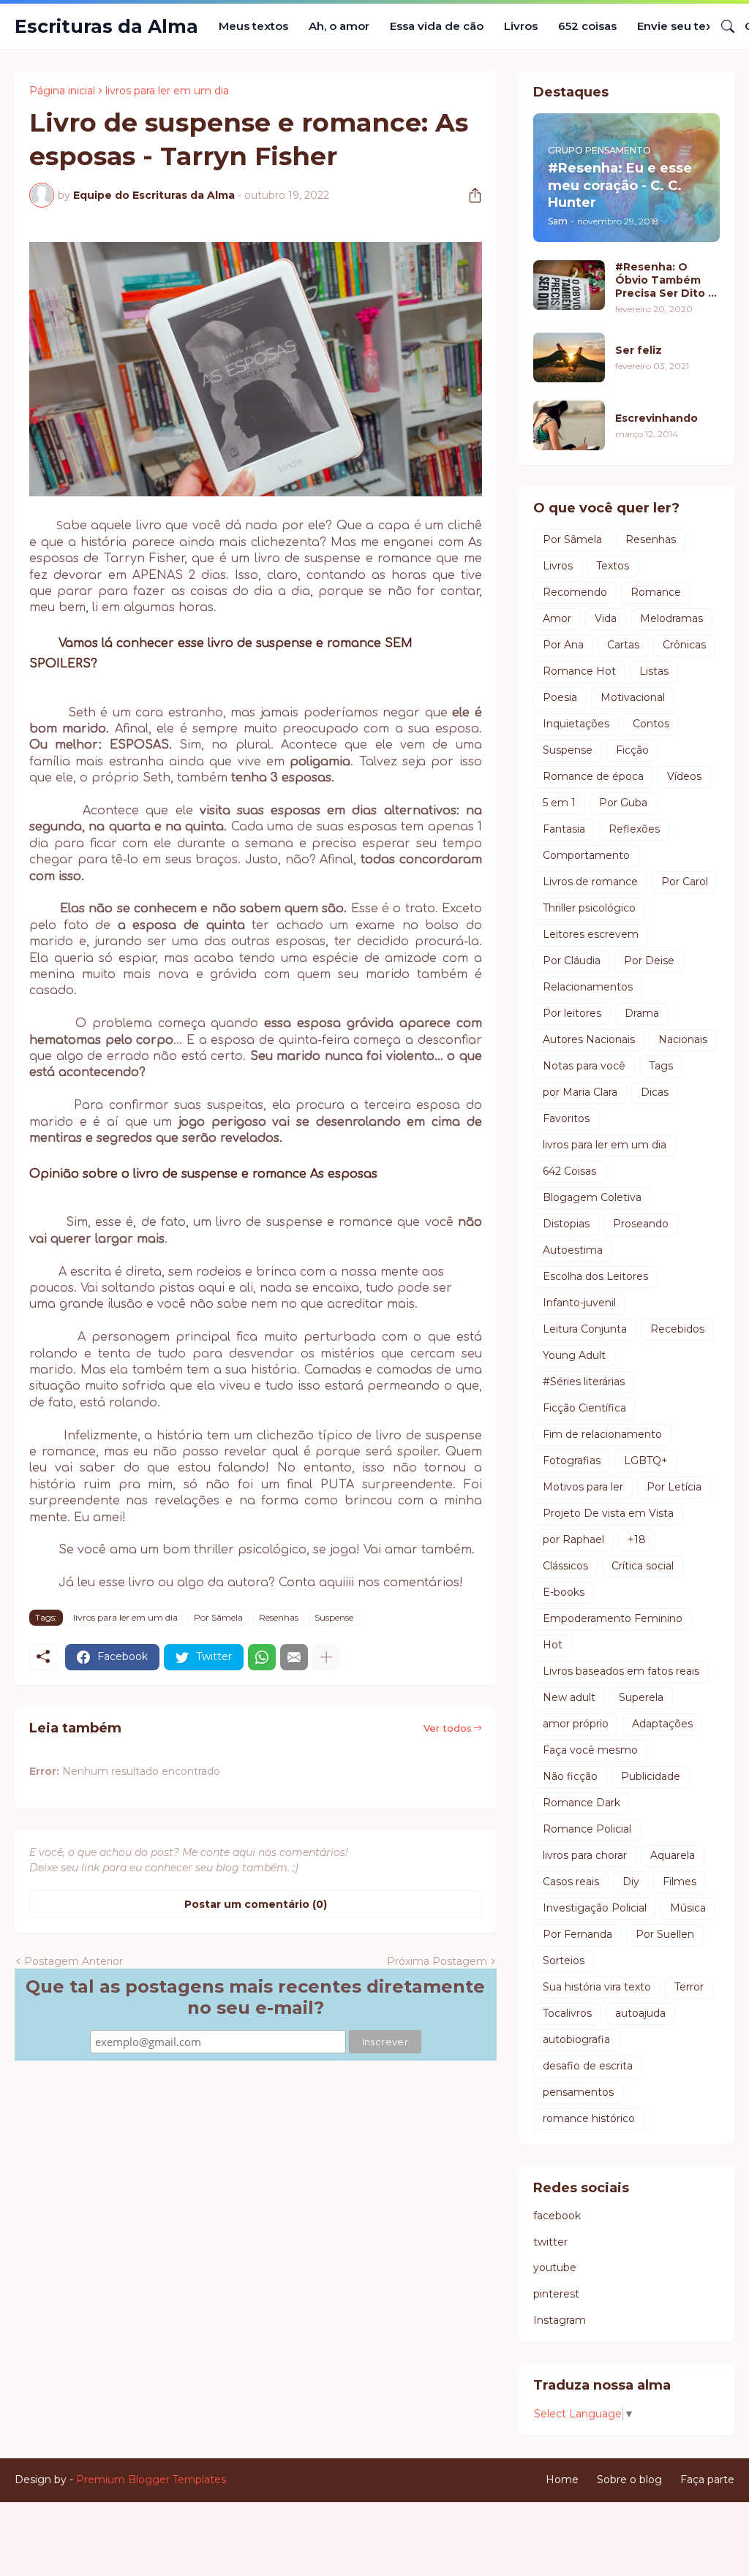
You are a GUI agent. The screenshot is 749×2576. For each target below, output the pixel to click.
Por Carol (685, 882)
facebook (557, 2216)
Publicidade (651, 1776)
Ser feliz (639, 350)
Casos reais (571, 1882)
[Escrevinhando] (569, 425)
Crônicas (684, 645)
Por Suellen (665, 1934)
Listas (654, 671)
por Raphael (573, 1539)
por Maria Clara (580, 1092)
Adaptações (662, 1724)
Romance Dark (581, 1803)
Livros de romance (590, 882)
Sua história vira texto (597, 1987)
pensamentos (578, 2092)
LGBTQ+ (646, 1461)
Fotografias (572, 1461)
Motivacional (633, 697)
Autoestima (573, 1250)
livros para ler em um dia (167, 91)
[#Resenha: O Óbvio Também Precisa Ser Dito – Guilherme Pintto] (569, 285)
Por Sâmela (218, 1617)
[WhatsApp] (262, 1657)
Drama (642, 1013)
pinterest (556, 2294)
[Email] (294, 1657)
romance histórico (589, 2118)
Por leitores (572, 1013)
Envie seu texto (681, 26)
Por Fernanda (577, 1934)
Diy (631, 1882)
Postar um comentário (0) (256, 1904)
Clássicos (565, 1566)
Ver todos (448, 1728)
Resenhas (279, 1617)
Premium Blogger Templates (151, 2480)
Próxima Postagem (437, 1961)
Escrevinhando (656, 418)
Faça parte (707, 2480)
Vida (606, 618)
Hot (553, 1645)
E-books (564, 1592)
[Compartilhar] (470, 195)
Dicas (655, 1092)
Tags (661, 1066)
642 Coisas (569, 1171)
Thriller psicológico (589, 908)
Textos (613, 566)
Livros (521, 26)
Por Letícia (674, 1487)
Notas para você (584, 1066)
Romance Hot (579, 671)
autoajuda (640, 2013)
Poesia (560, 697)
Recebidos (677, 1329)
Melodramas (671, 618)
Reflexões (634, 829)
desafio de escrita (588, 2066)
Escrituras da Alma (106, 26)
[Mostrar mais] (326, 1657)
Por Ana (563, 645)
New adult (569, 1697)
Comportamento (586, 855)
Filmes (680, 1882)
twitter (550, 2242)
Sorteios (564, 1961)
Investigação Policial (595, 1908)
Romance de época (593, 776)
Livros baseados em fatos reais (621, 1671)
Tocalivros (567, 2013)
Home (562, 2480)
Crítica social (643, 1566)
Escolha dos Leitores (595, 1276)
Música (688, 1908)
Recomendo (575, 592)
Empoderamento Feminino (613, 1618)
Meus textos (253, 26)
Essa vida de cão (437, 26)
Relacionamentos (588, 987)
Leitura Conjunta (585, 1329)
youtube (555, 2268)
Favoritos (566, 1118)
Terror (689, 1987)
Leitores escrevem (591, 934)
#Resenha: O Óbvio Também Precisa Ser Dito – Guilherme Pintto (664, 280)
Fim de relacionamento (602, 1434)
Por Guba (623, 803)
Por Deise (649, 961)
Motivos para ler (583, 1487)
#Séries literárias (584, 1382)
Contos (651, 724)
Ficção (632, 750)
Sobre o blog (629, 2480)
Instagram (560, 2320)
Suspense (334, 1617)
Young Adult (574, 1355)
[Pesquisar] (722, 26)
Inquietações (576, 724)
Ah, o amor (339, 26)
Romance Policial (587, 1829)
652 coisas (587, 26)
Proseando (641, 1224)
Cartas (623, 645)
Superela (641, 1697)
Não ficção (570, 1776)
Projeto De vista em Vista (608, 1513)
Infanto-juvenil (579, 1303)
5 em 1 (559, 803)
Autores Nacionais (589, 1039)
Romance (656, 592)
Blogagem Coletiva (592, 1197)
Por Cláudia (572, 961)
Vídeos (684, 776)
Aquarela (673, 1855)
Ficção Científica (584, 1408)
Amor (557, 618)
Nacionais (683, 1039)
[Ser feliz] (569, 357)
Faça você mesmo (590, 1750)
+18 (637, 1539)
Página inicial (62, 91)
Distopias (566, 1224)
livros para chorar (585, 1855)
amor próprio (576, 1724)
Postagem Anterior (74, 1961)
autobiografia (576, 2039)
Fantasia (564, 829)
